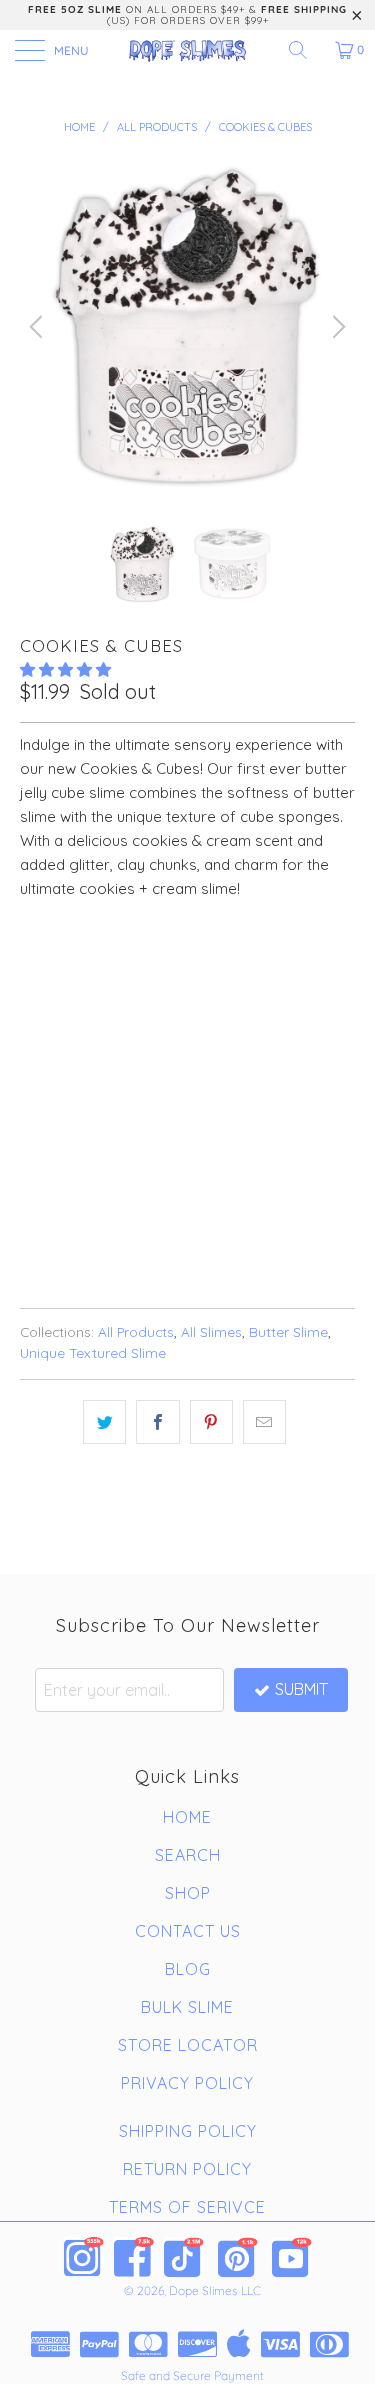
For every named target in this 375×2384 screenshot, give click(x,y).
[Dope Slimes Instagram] (84, 2257)
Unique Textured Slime (93, 1352)
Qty (33, 1023)
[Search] (305, 50)
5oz (43, 967)
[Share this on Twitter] (104, 1422)
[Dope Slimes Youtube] (292, 2257)
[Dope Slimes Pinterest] (238, 2257)
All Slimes (211, 1331)
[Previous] (39, 326)
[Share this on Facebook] (157, 1422)
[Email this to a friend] (264, 1422)
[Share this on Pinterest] (211, 1422)
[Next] (336, 326)
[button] (65, 669)
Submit (301, 1689)
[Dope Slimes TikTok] (184, 2257)
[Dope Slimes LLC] (188, 50)
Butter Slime (288, 1331)
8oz (98, 967)
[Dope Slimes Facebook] (134, 2257)
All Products (136, 1331)
